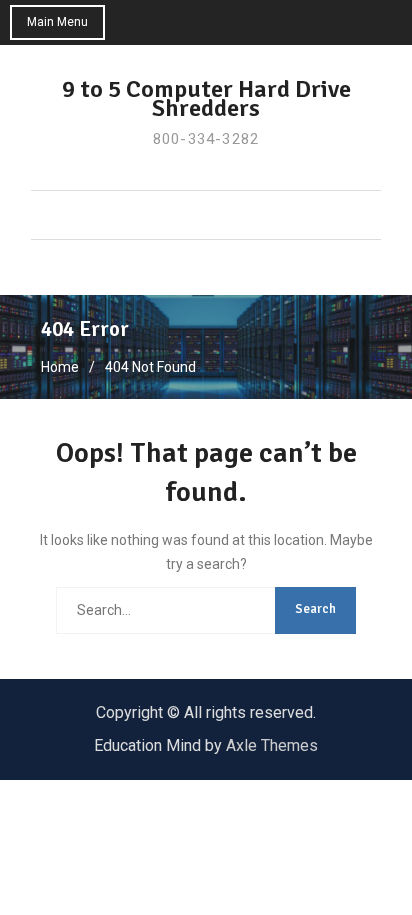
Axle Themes (272, 745)
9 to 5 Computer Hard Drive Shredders (206, 98)
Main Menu (57, 22)
